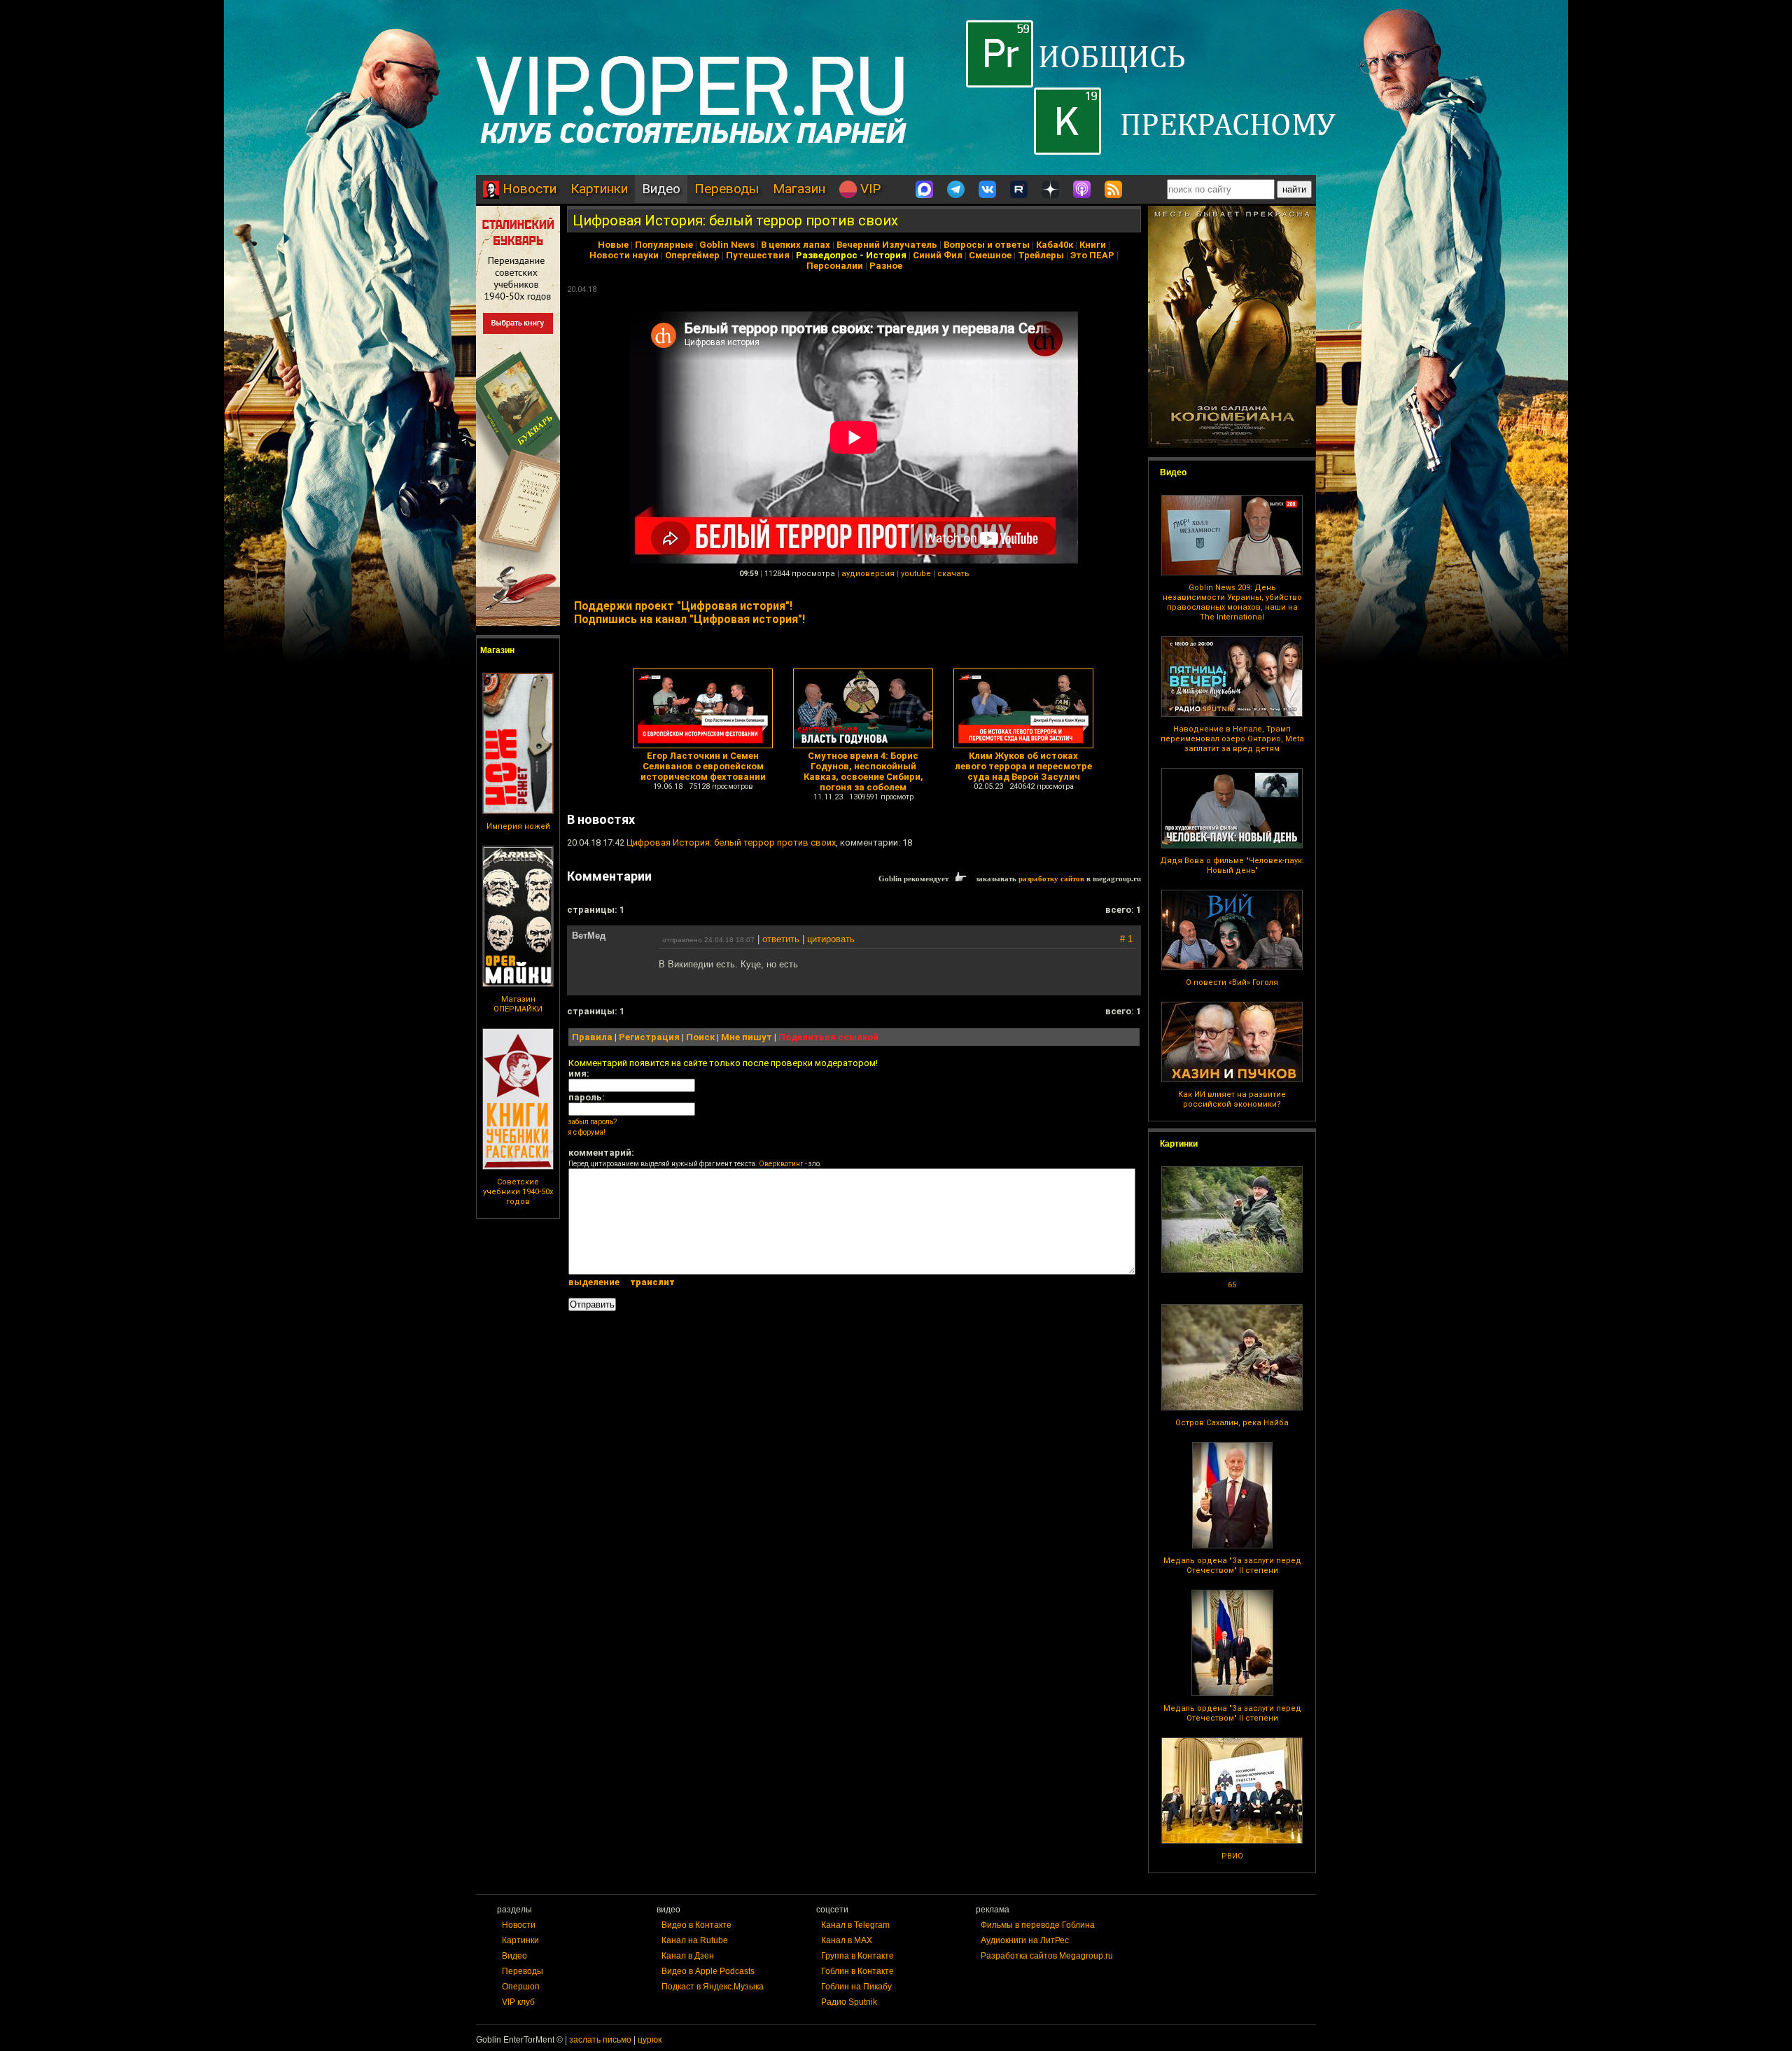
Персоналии (835, 266)
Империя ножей (518, 826)
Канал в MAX (847, 1940)
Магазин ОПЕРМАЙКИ (518, 1004)
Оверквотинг (781, 1164)
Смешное (990, 255)
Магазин (799, 189)
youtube (916, 574)
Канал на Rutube (695, 1940)
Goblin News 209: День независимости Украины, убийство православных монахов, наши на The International (1232, 602)
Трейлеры (1041, 255)
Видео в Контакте (696, 1925)
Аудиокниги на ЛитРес (1025, 1940)
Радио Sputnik (849, 2002)
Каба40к (1055, 245)
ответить (781, 939)
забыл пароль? (593, 1122)
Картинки (599, 189)
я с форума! (587, 1132)
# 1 (1126, 939)
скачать (953, 574)
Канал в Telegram (855, 1925)
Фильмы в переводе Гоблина (1038, 1925)
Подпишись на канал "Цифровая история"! (689, 619)
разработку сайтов (1051, 878)
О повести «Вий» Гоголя (1232, 982)
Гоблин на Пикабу (856, 1987)
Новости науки (624, 255)
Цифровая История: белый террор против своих (735, 220)
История (886, 255)
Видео (661, 189)
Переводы (727, 189)
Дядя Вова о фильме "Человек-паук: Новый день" (1232, 866)
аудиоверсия (868, 574)
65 (1232, 1285)
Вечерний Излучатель (887, 245)
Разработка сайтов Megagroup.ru (1047, 1956)
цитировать (831, 939)
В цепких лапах (796, 245)
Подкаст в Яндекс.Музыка (713, 1987)
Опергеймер (692, 255)
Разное (886, 266)
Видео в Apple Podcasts (708, 1971)
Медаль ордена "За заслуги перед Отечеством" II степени (1232, 1566)
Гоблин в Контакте (857, 1971)
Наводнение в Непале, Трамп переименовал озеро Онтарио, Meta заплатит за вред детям (1232, 739)
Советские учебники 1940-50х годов (518, 1192)
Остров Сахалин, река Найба (1232, 1423)
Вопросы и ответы (987, 245)
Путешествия (758, 255)
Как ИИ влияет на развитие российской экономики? (1232, 1099)
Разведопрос (827, 255)
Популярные (664, 245)
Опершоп (521, 1987)
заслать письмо (600, 2040)
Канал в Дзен (688, 1956)
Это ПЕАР (1092, 255)
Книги (1093, 245)
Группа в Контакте (857, 1956)
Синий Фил (938, 255)
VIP (869, 189)
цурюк (650, 2040)
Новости (528, 189)
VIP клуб (518, 2002)
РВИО (1232, 1856)
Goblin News (727, 245)
